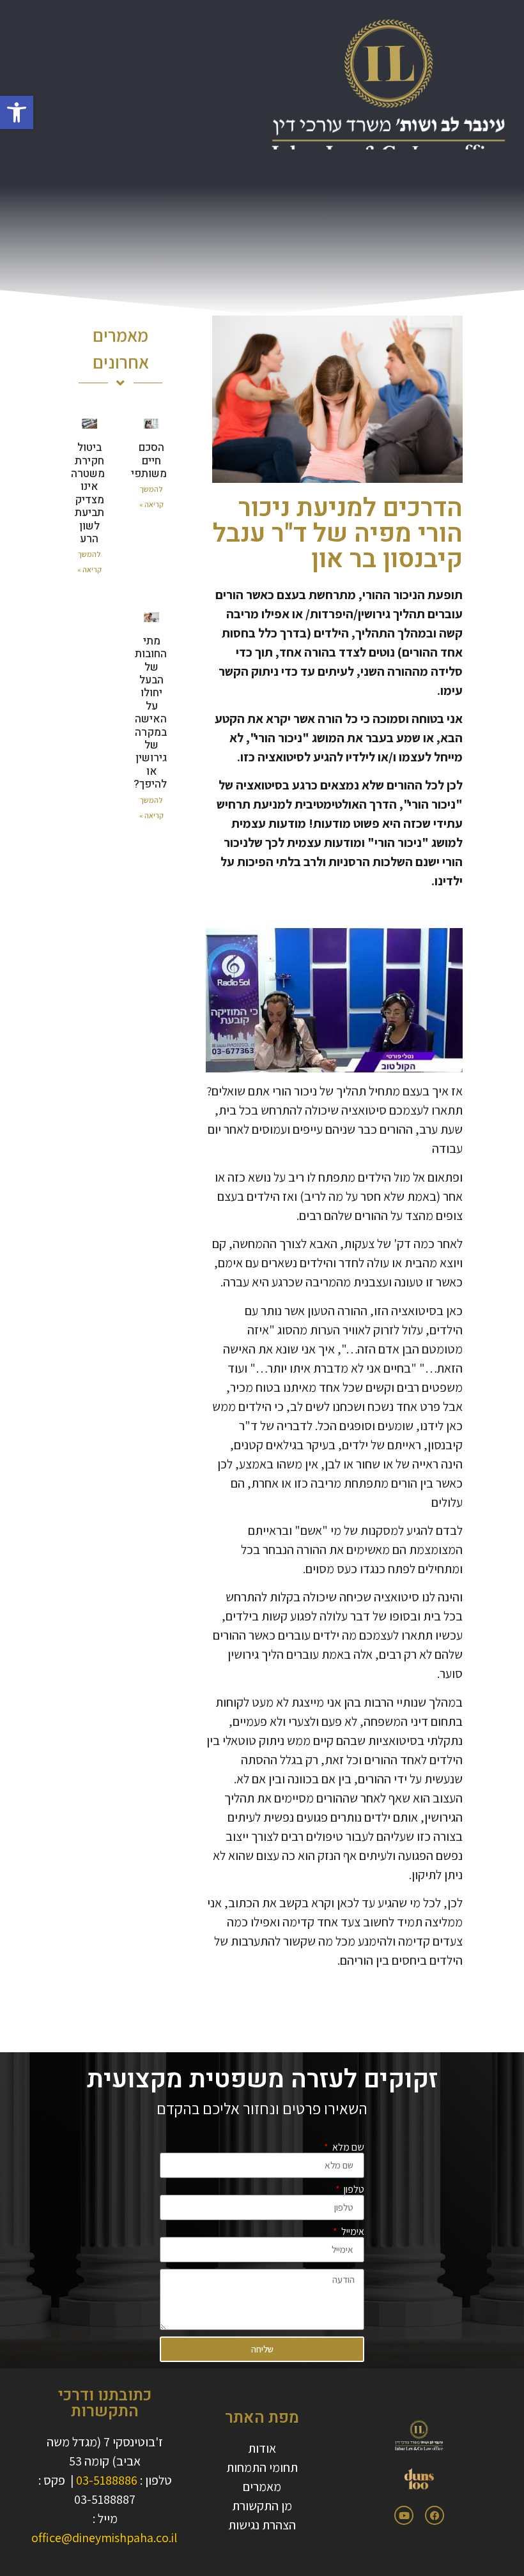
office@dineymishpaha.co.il (104, 2538)
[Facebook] (435, 2515)
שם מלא (347, 2147)
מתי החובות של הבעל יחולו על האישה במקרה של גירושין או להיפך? (150, 713)
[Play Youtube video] (334, 1000)
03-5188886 (107, 2480)
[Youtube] (404, 2515)
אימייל (352, 2232)
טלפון (353, 2190)
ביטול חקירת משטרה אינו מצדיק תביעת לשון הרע (88, 493)
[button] (17, 112)
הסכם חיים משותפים (146, 461)
